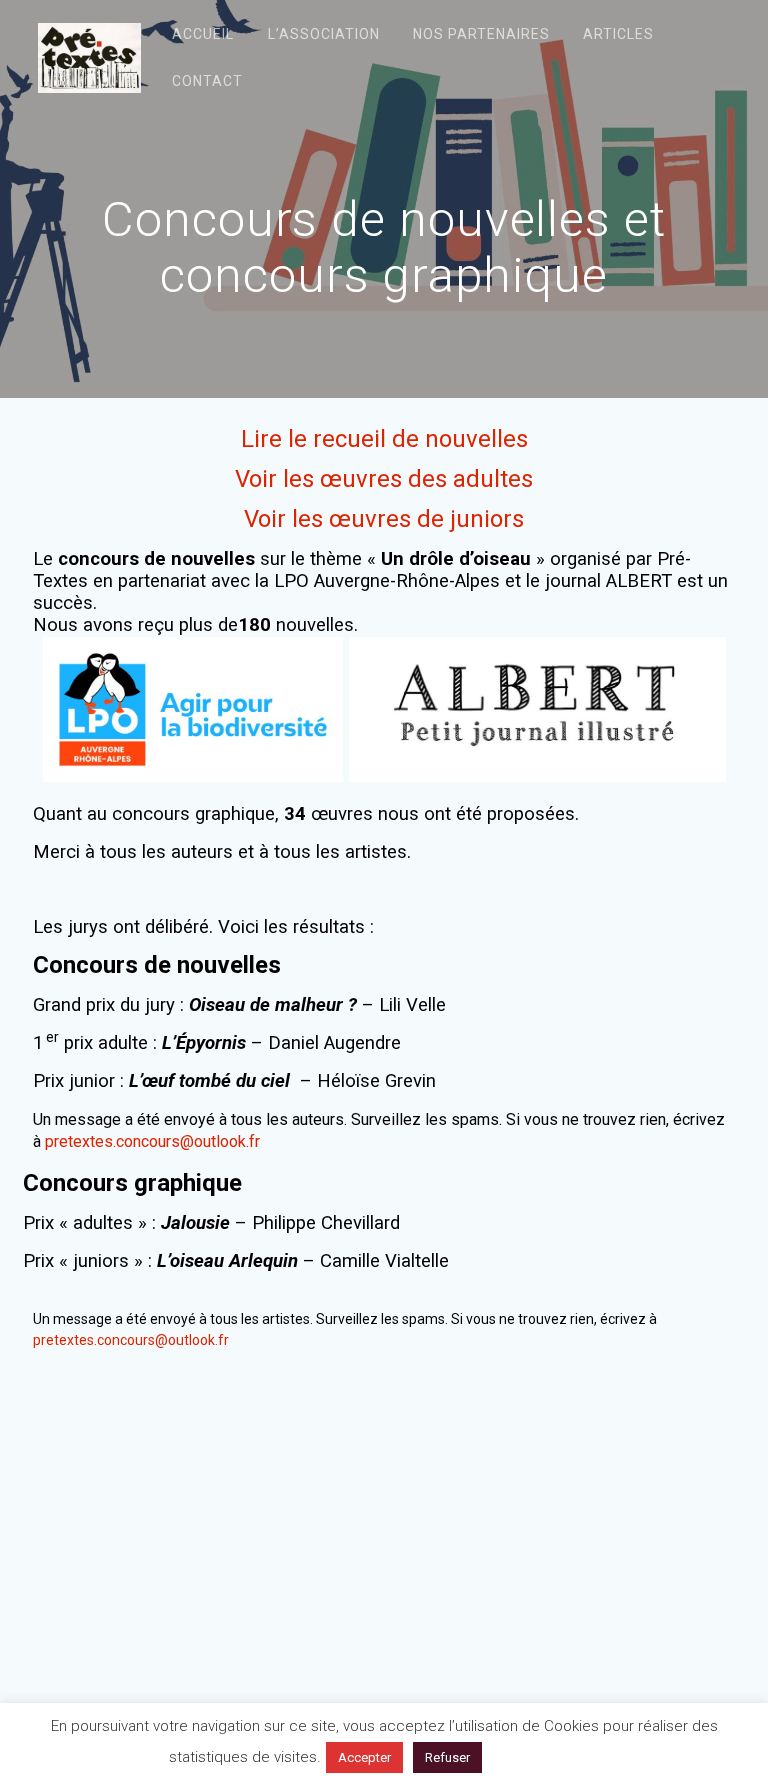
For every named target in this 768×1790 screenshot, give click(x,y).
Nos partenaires (481, 34)
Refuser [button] (447, 1757)
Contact (207, 81)
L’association (324, 34)
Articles (618, 34)
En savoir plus (545, 1757)
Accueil (203, 34)
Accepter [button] (364, 1757)
